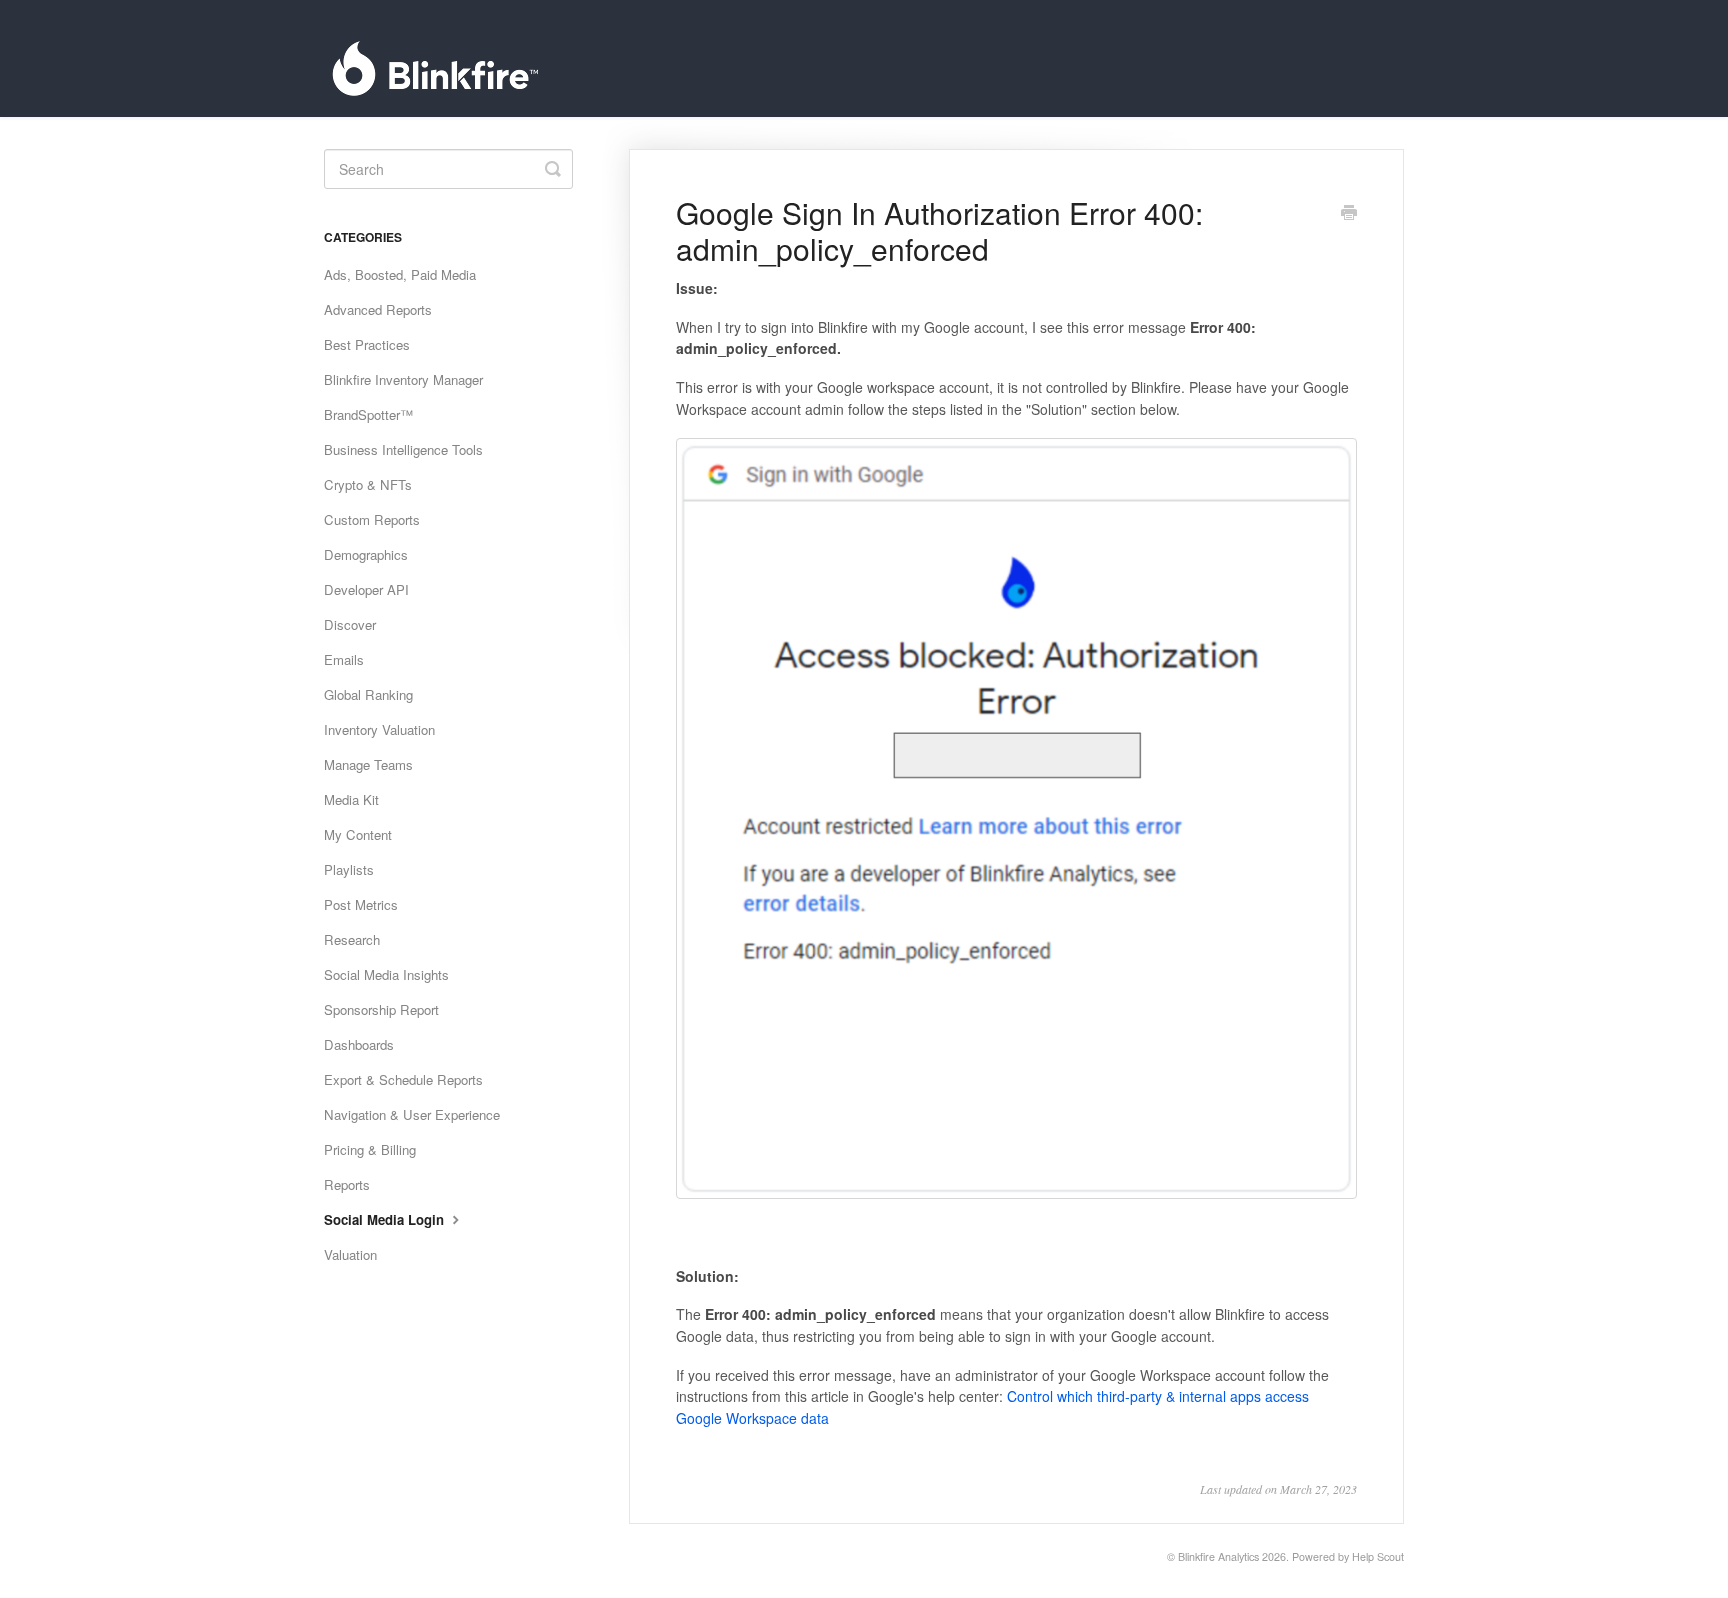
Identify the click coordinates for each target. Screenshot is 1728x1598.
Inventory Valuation (379, 729)
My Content (358, 834)
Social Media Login (386, 1219)
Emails (344, 659)
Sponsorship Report (381, 1009)
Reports (347, 1184)
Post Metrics (361, 904)
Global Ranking (368, 694)
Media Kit (351, 799)
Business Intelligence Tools (403, 449)
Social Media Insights (386, 974)
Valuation (350, 1254)
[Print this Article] (1349, 214)
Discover (350, 624)
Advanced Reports (378, 309)
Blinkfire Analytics (1218, 1556)
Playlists (349, 869)
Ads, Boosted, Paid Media (400, 274)
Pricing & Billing (370, 1149)
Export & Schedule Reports (403, 1079)
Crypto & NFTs (368, 484)
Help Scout (1378, 1556)
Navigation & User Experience (412, 1114)
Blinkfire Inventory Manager (403, 379)
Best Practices (367, 344)
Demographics (366, 554)
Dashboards (359, 1044)
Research (352, 939)
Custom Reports (372, 519)
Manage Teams (368, 764)
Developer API (366, 589)
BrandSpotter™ (368, 414)
